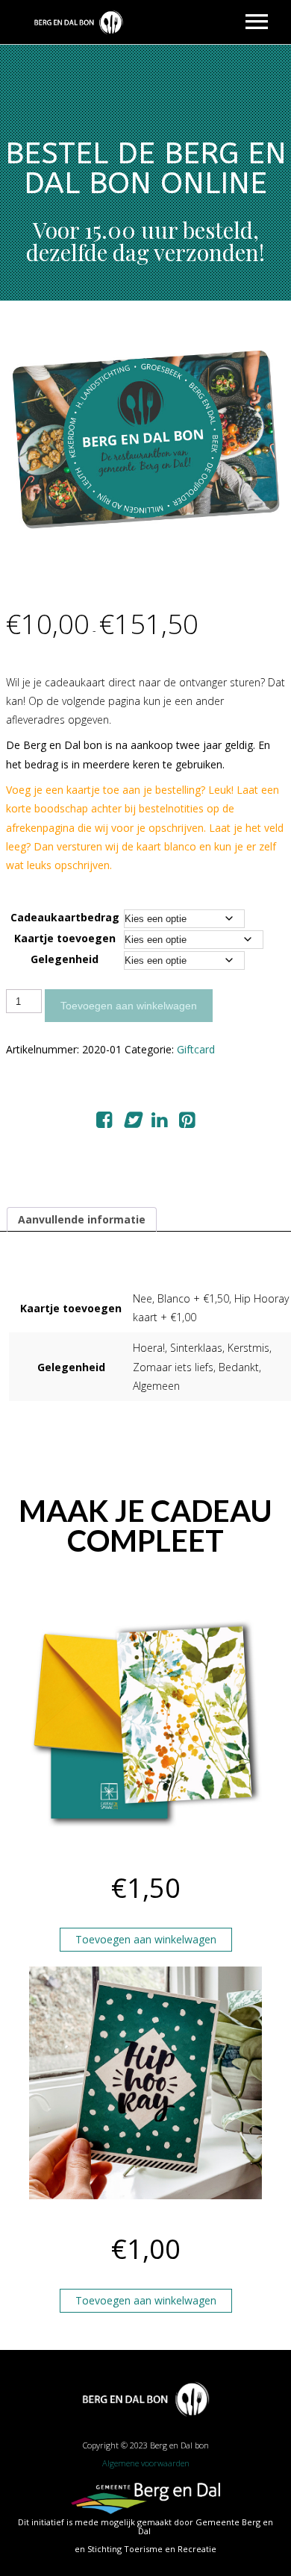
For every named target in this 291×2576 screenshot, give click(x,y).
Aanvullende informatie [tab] (82, 1219)
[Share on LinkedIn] (159, 1122)
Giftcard (196, 1049)
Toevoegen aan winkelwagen (129, 1006)
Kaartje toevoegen (65, 938)
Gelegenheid (65, 959)
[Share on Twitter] (132, 1122)
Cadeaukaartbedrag (65, 917)
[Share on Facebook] (104, 1122)
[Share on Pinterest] (187, 1122)
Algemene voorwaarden (146, 2463)
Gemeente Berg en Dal (206, 2526)
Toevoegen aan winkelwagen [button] (146, 1939)
